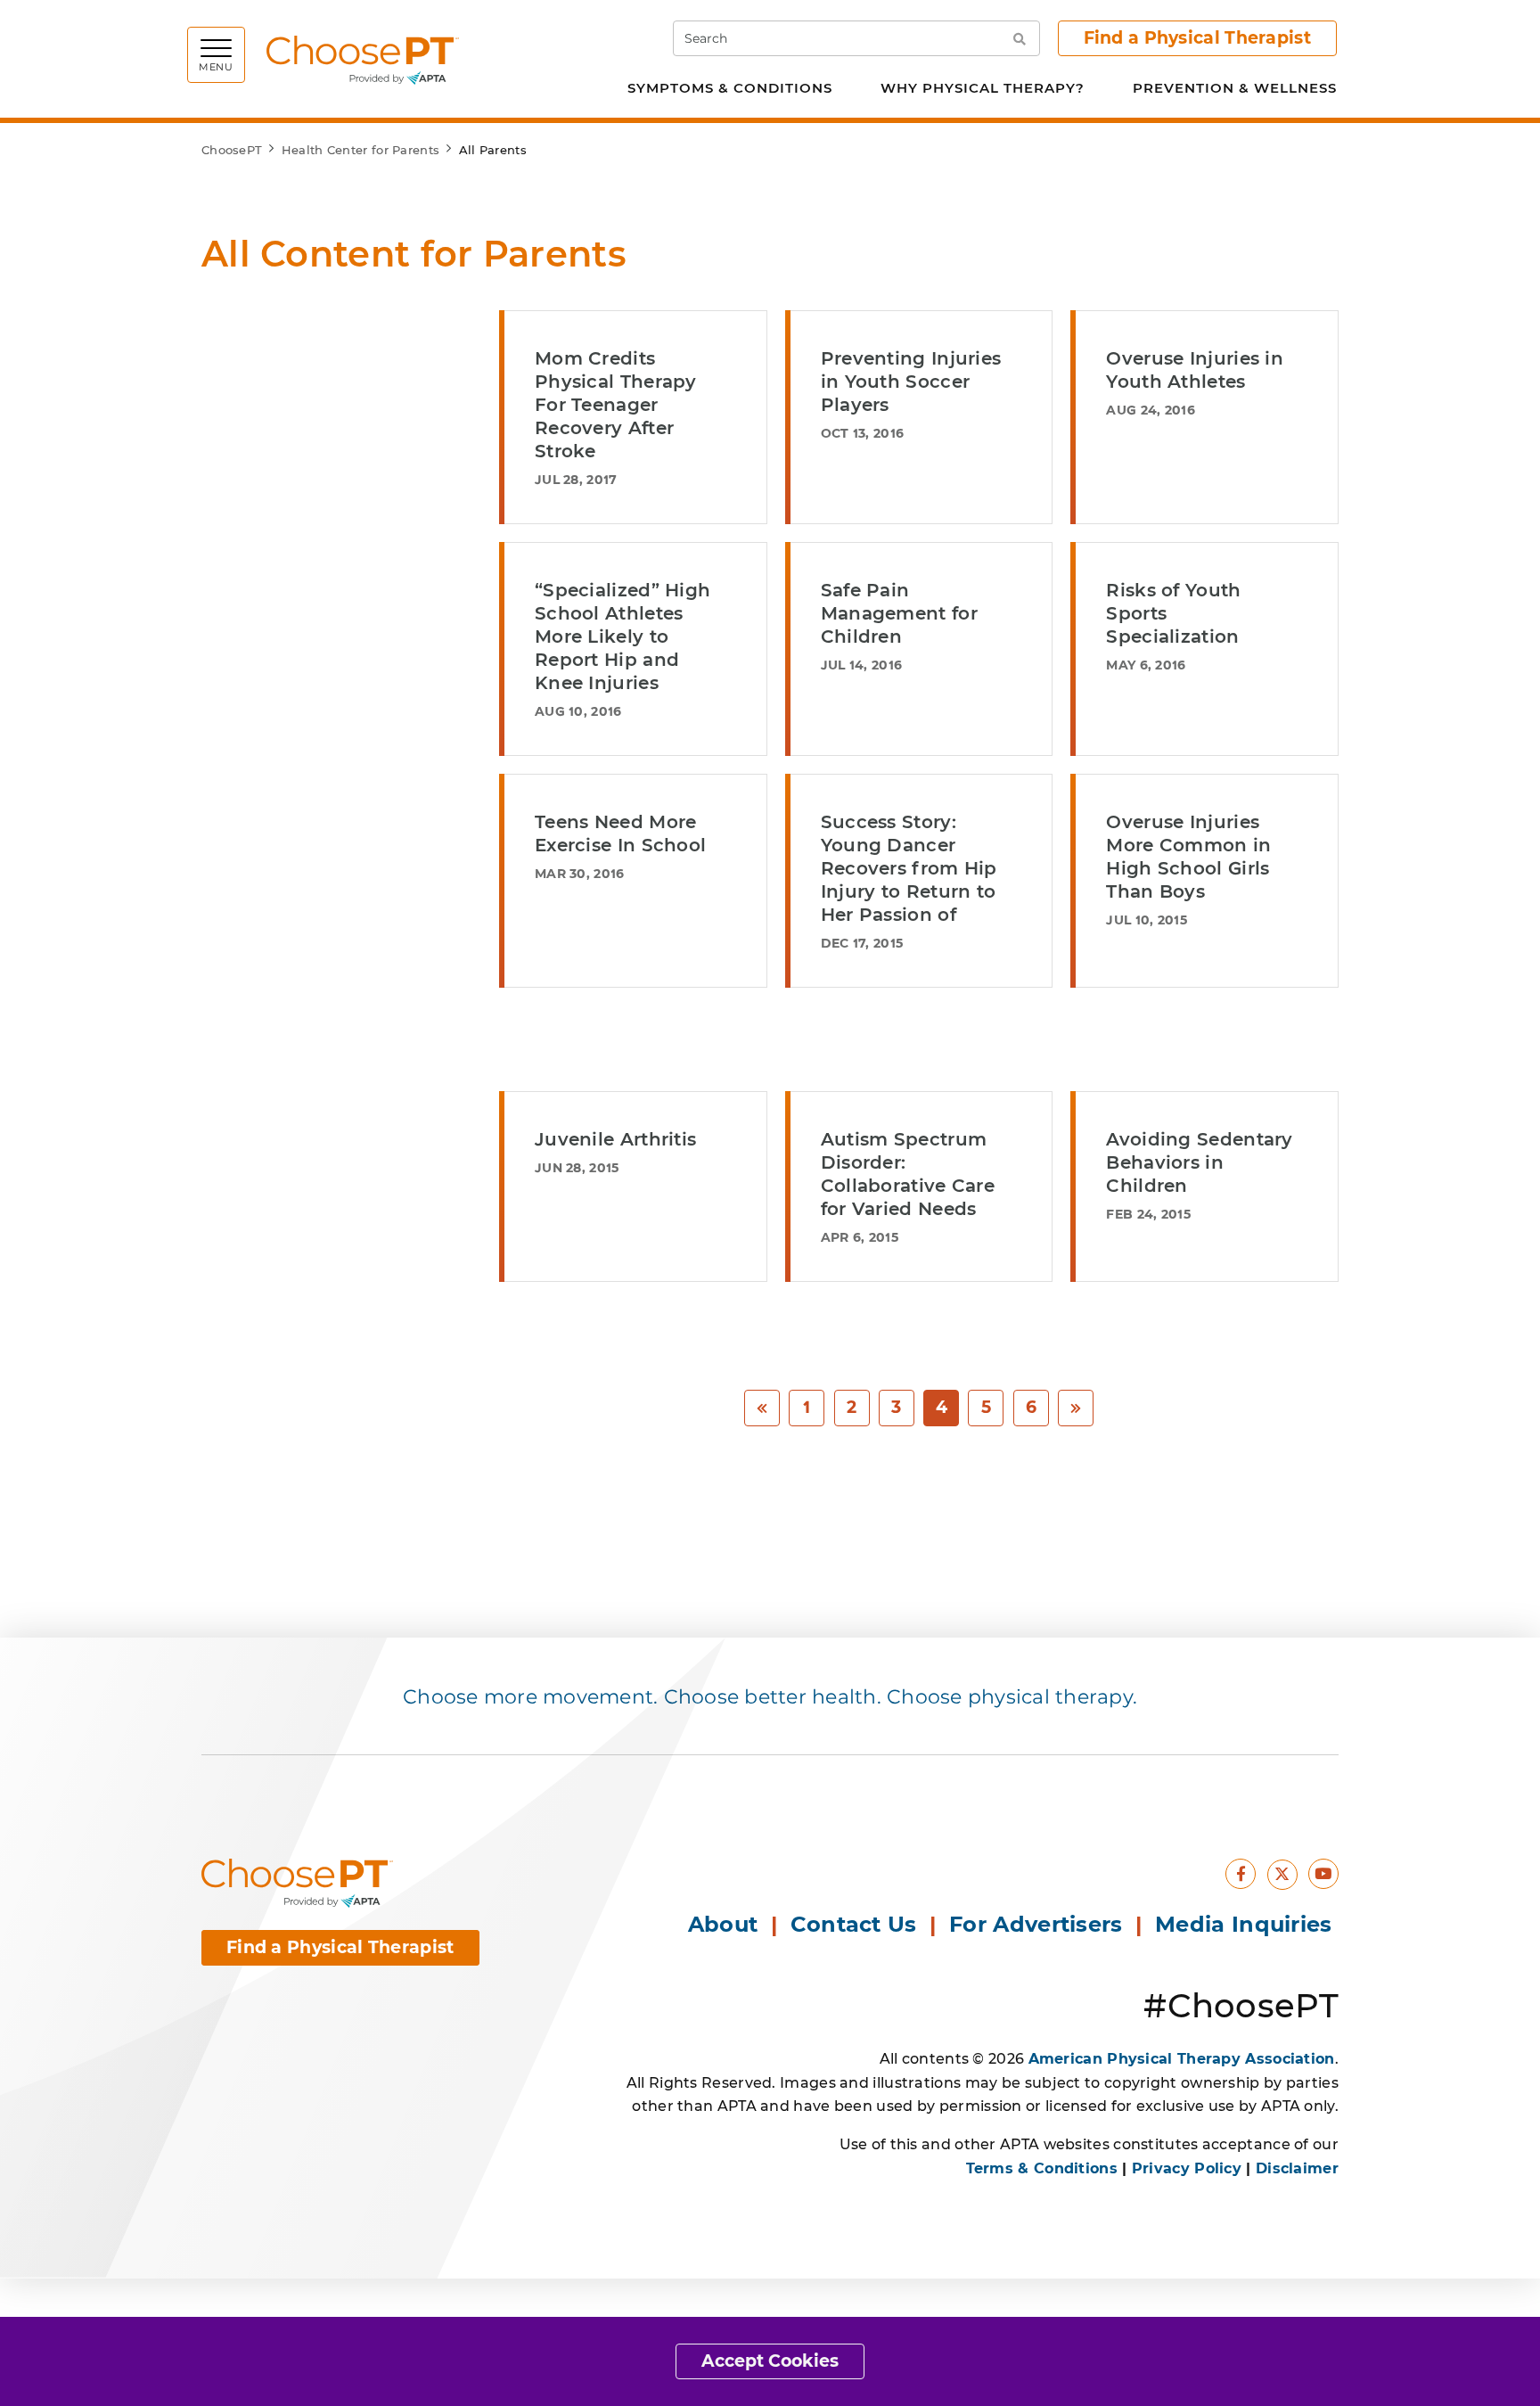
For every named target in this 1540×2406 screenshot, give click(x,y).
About (723, 1924)
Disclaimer (1297, 2168)
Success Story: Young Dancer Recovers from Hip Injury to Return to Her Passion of (909, 868)
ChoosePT (232, 150)
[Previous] (762, 1408)
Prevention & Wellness (1235, 88)
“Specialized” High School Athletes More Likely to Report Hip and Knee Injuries (623, 636)
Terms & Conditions (1042, 2168)
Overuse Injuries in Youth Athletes (1195, 370)
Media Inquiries (1247, 1924)
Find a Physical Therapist (1198, 38)
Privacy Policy (1187, 2168)
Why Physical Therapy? (983, 88)
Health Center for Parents (361, 150)
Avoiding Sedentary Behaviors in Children (1199, 1162)
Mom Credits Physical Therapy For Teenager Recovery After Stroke (616, 405)
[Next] (1076, 1408)
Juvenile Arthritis (615, 1139)
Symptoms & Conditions (730, 88)
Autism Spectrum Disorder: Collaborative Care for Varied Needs (908, 1174)
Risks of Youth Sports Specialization (1173, 613)
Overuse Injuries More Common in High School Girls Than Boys (1188, 857)
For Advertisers (1039, 1924)
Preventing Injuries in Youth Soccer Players (911, 382)
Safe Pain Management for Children (899, 613)
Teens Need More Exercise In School (620, 833)
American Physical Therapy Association (1182, 2059)
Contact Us (854, 1924)
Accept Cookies (770, 2361)
